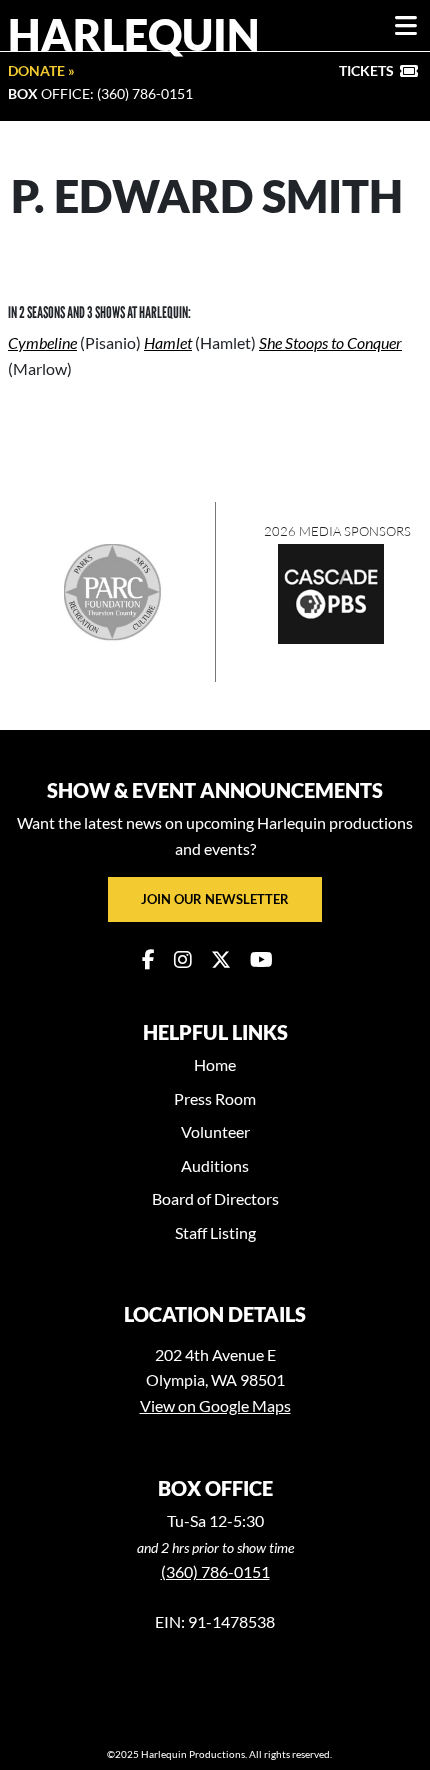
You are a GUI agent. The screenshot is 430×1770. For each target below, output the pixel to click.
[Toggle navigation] (406, 26)
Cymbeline (42, 342)
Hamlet (168, 342)
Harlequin (134, 34)
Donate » (41, 70)
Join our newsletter (215, 899)
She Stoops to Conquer (330, 342)
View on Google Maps (215, 1405)
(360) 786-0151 (215, 1571)
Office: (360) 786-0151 (100, 93)
